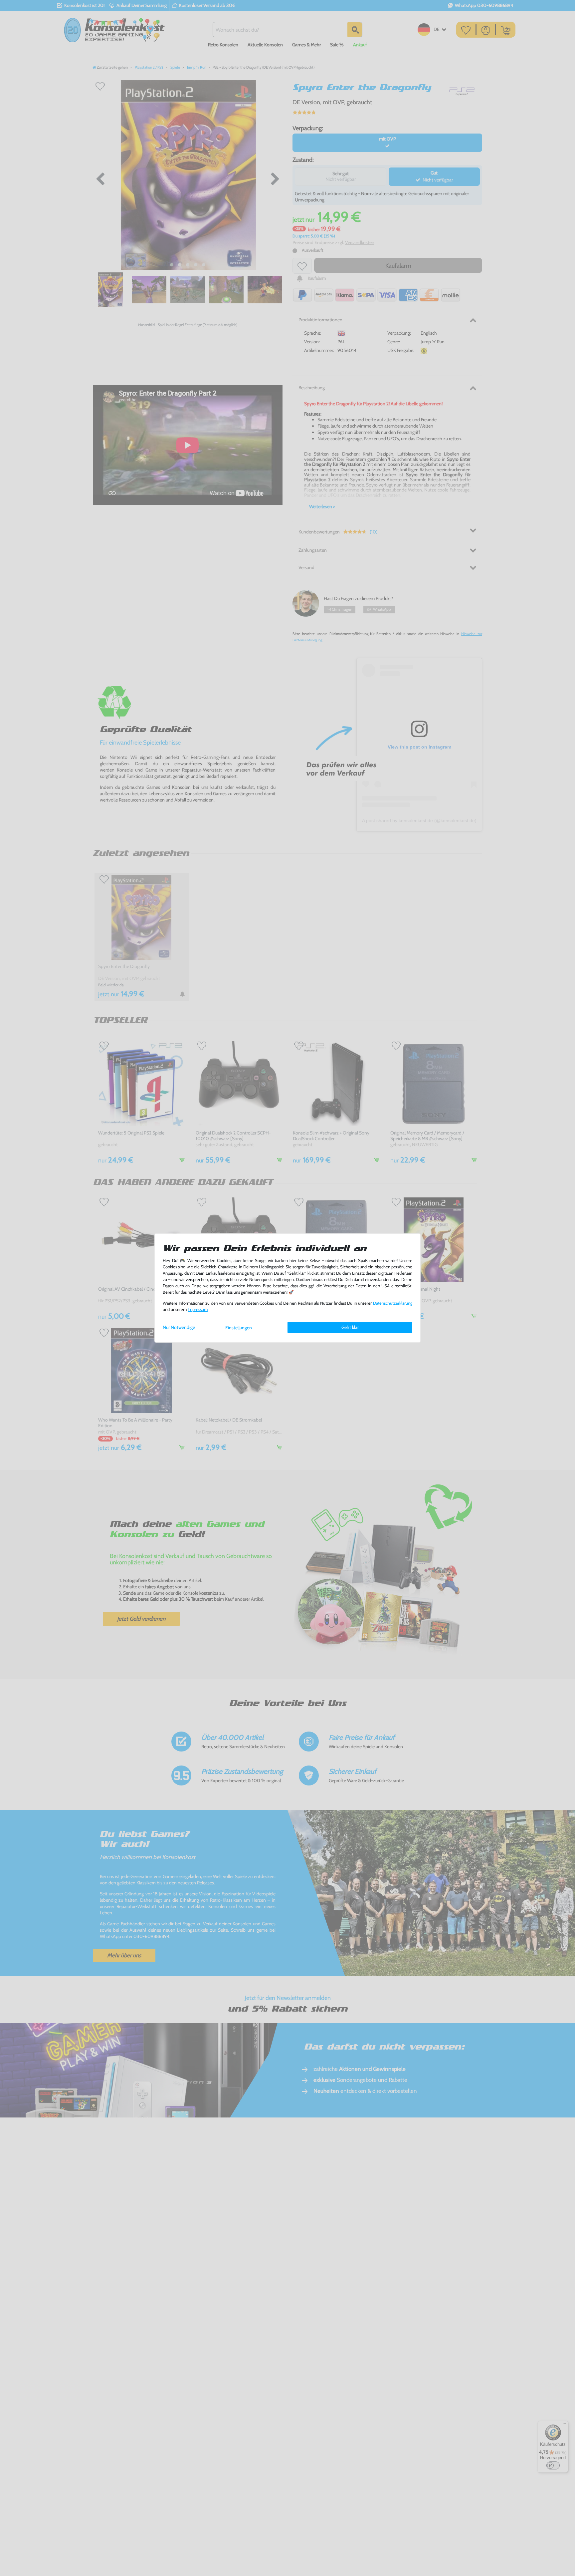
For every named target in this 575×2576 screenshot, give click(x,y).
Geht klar (350, 1327)
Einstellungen (239, 1328)
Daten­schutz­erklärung (393, 1303)
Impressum (198, 1309)
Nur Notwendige (179, 1327)
